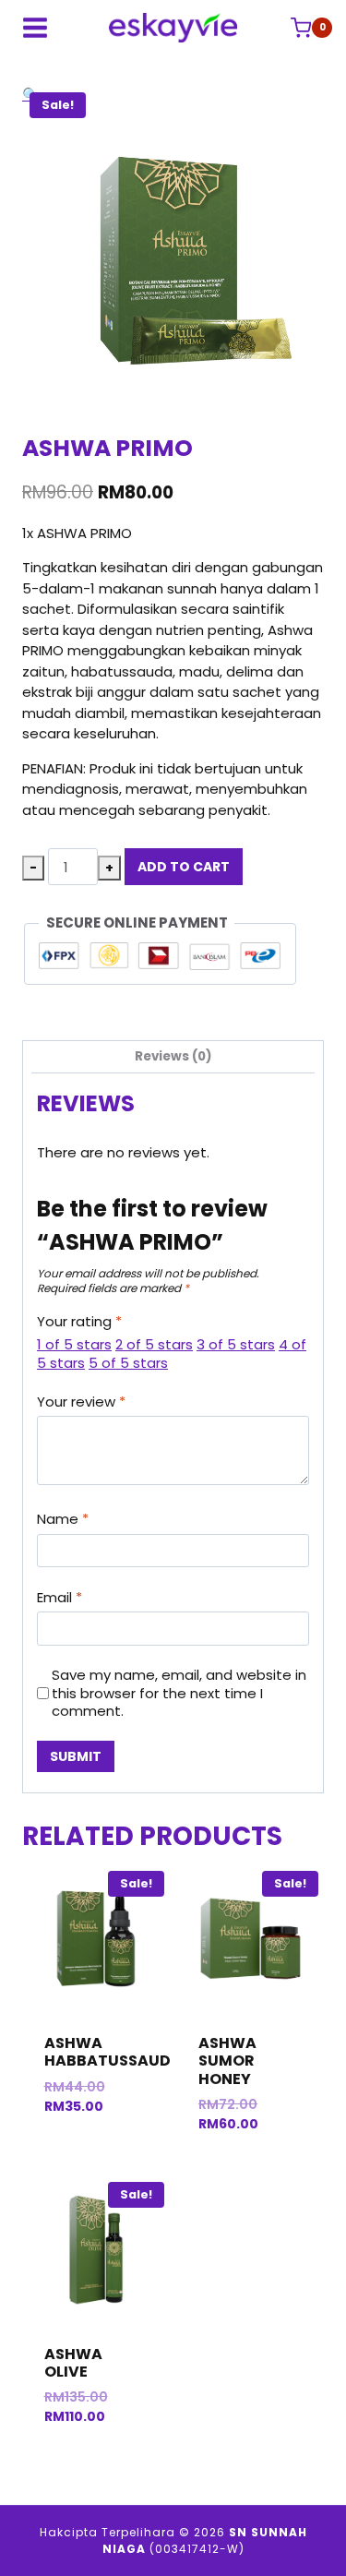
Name (63, 1519)
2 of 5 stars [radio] (154, 1344)
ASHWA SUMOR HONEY (227, 2061)
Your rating (79, 1322)
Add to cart (184, 867)
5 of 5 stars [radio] (128, 1363)
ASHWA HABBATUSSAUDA (113, 2052)
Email (60, 1598)
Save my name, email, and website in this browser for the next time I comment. (179, 1693)
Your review (81, 1402)
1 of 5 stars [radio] (74, 1344)
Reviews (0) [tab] (173, 1056)
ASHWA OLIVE (73, 2363)
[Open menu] (36, 27)
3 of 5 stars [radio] (236, 1344)
